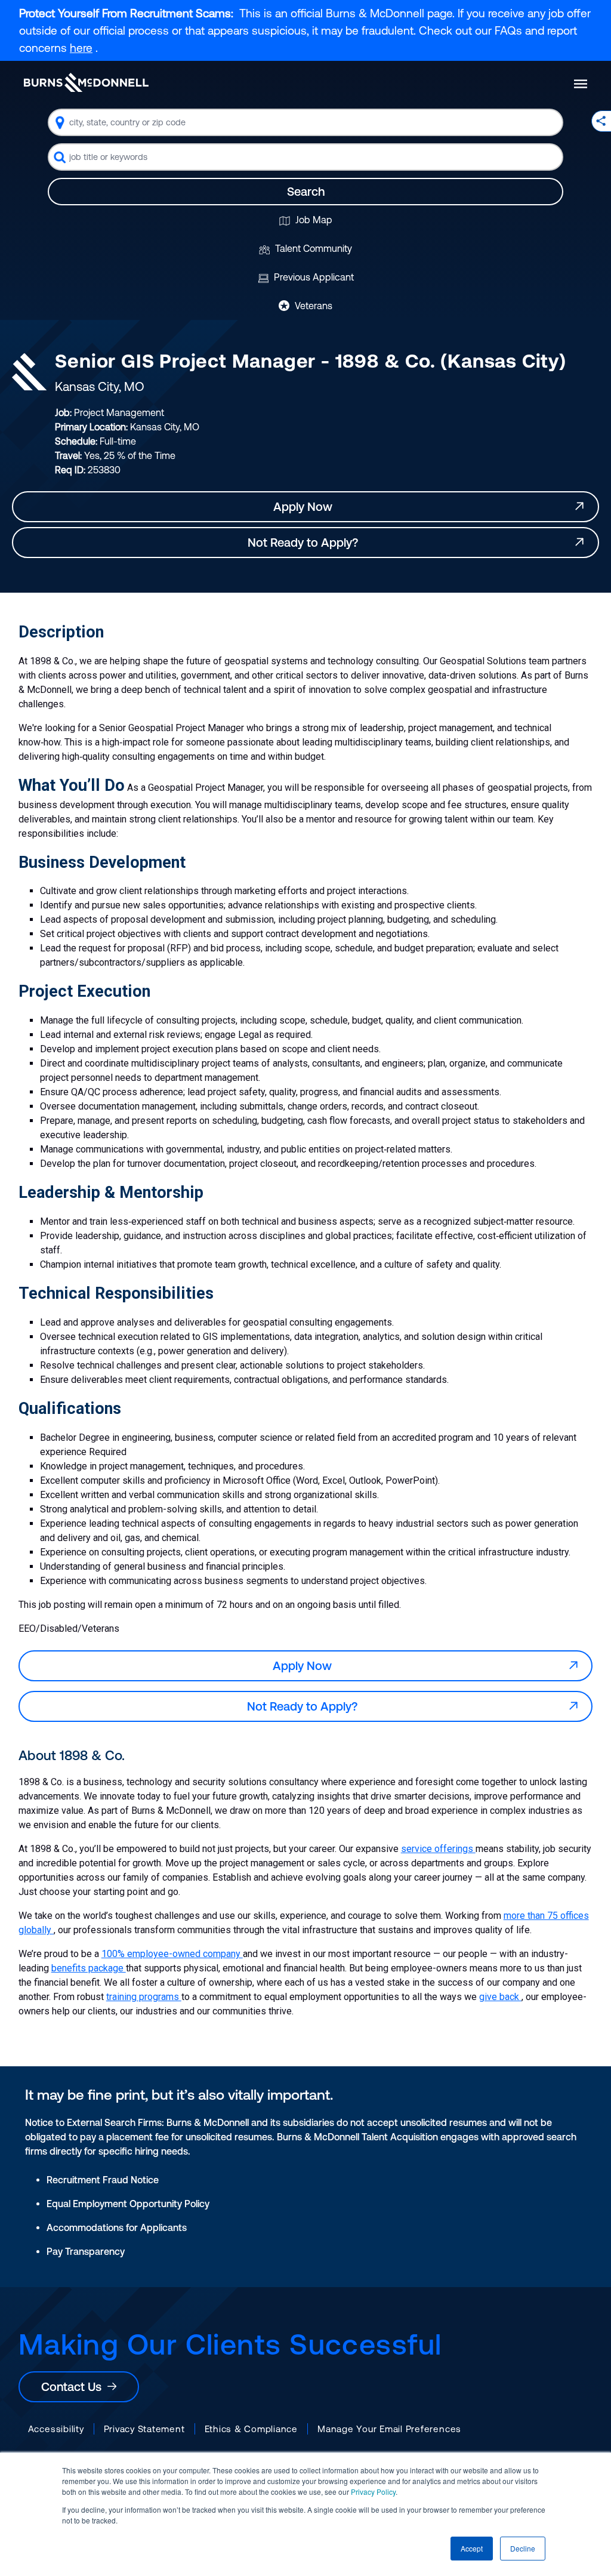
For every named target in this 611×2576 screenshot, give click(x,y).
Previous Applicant (313, 277)
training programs (144, 1997)
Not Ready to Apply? (306, 542)
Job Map (313, 220)
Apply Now (306, 506)
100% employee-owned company (172, 1954)
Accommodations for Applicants (117, 2227)
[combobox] (305, 122)
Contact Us (74, 2387)
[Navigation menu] (581, 84)
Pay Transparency (86, 2251)
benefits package (89, 1968)
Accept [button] (472, 2548)
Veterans (312, 306)
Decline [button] (523, 2548)
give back (500, 1997)
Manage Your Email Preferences (389, 2429)
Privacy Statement (144, 2429)
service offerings (438, 1849)
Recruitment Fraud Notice (103, 2180)
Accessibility (56, 2429)
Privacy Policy (373, 2492)
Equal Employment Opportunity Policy (128, 2204)
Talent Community (312, 248)
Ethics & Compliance (251, 2429)
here (81, 48)
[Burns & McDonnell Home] (86, 82)
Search (306, 191)
